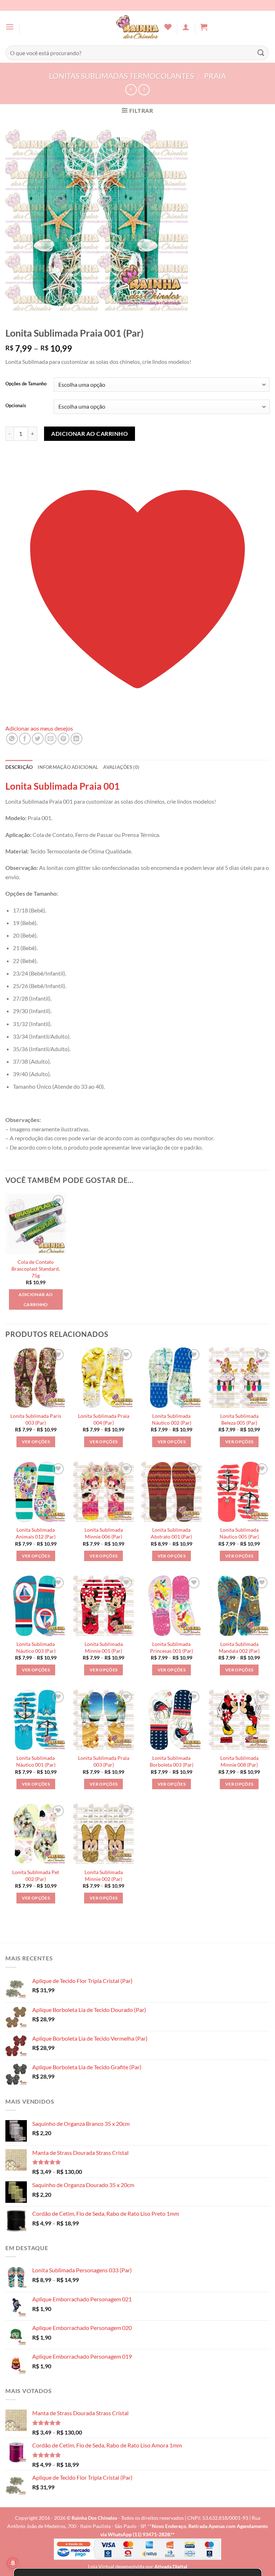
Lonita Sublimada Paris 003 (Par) (36, 1419)
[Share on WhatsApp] (12, 739)
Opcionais (16, 406)
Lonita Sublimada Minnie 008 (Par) (239, 1761)
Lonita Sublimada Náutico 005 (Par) (239, 1533)
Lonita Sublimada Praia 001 (62, 786)
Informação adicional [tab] (68, 767)
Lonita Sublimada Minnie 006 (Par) (104, 1533)
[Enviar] (261, 53)
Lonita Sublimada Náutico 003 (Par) (36, 1647)
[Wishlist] (168, 27)
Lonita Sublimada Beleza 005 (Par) (239, 1419)
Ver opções (36, 1442)
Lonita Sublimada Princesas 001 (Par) (172, 1647)
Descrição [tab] (19, 767)
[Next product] (131, 90)
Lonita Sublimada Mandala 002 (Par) (239, 1647)
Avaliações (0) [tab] (121, 767)
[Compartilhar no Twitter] (38, 739)
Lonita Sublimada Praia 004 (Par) (104, 1419)
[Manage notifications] (13, 2563)
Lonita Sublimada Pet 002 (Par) (36, 1876)
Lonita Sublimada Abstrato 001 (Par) (171, 1533)
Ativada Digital (171, 2567)
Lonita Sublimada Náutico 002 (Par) (172, 1419)
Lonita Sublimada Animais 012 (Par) (36, 1533)
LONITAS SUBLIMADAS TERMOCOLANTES (122, 76)
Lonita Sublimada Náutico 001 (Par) (36, 1761)
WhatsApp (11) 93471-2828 (139, 2534)
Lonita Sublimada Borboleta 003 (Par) (172, 1761)
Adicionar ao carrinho (90, 434)
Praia (215, 76)
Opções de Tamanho (26, 384)
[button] (10, 27)
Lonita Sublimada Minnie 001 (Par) (104, 1647)
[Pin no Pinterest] (64, 739)
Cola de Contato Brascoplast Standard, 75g (36, 1268)
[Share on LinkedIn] (76, 739)
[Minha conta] (186, 27)
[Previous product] (144, 90)
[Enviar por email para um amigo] (51, 739)
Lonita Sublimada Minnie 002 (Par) (104, 1876)
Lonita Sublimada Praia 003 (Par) (104, 1761)
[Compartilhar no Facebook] (25, 739)
